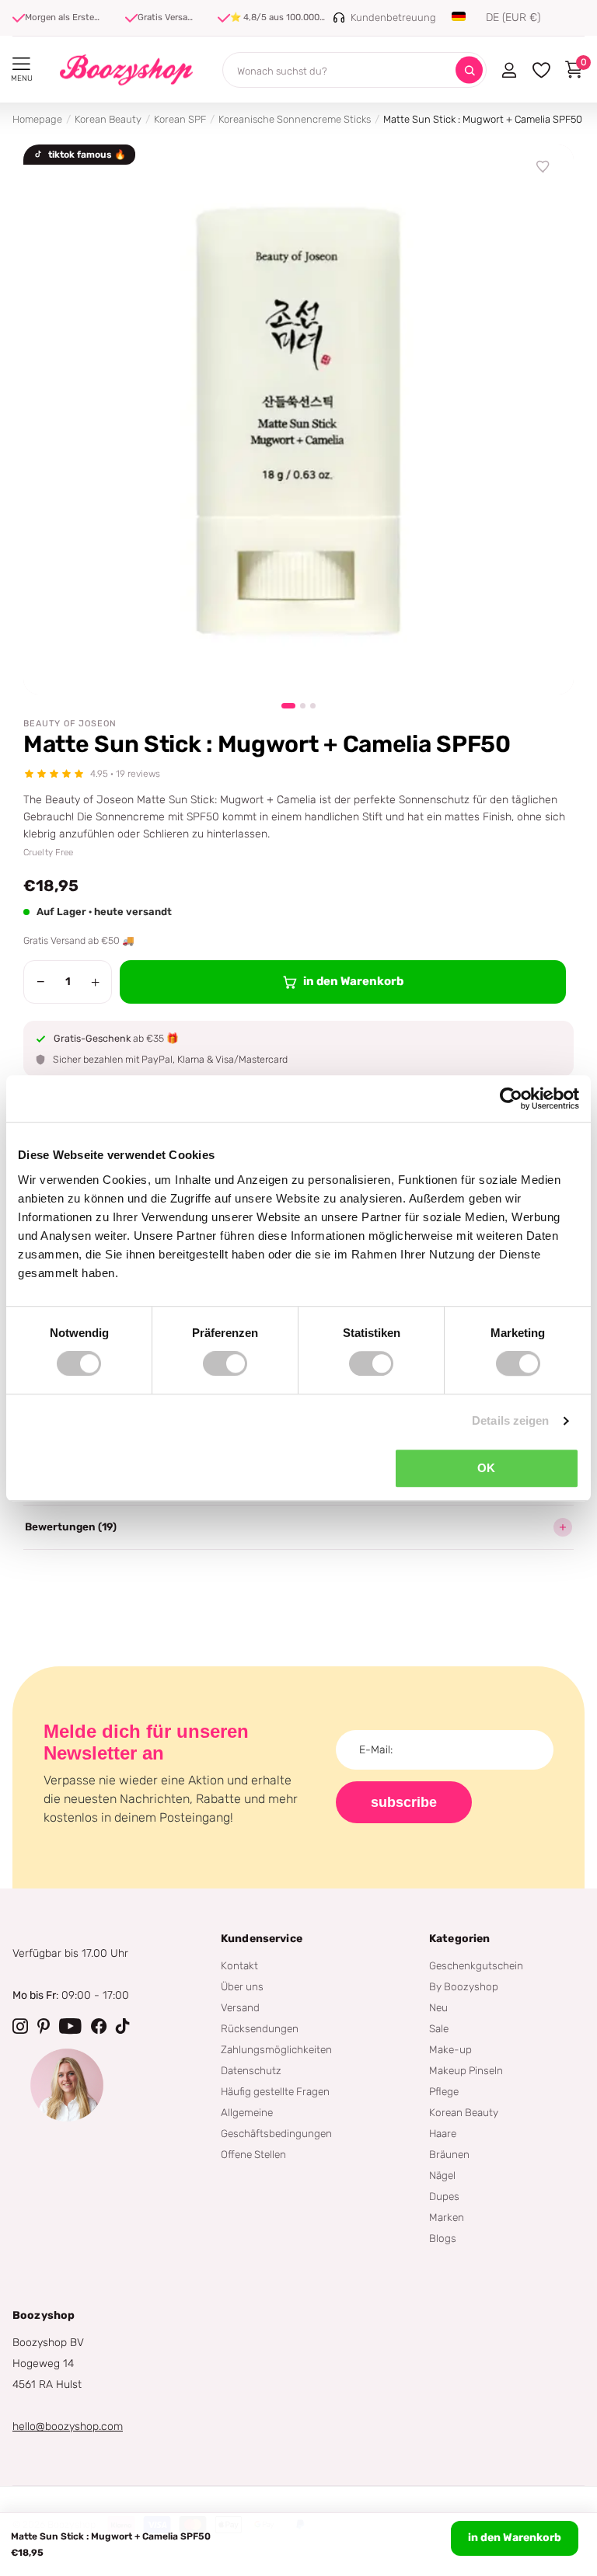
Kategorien (459, 1939)
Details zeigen (510, 1420)
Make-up (450, 2049)
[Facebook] (99, 2026)
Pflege (444, 2091)
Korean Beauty (108, 119)
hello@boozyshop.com (68, 2426)
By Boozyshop (464, 1986)
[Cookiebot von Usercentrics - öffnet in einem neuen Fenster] (511, 1098)
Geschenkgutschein (476, 1965)
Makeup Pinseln (466, 2070)
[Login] (509, 70)
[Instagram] (20, 2026)
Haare (443, 2133)
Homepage (37, 119)
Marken (447, 2217)
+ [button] (95, 982)
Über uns (242, 1986)
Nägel (442, 2175)
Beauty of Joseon (70, 724)
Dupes (444, 2196)
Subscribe (404, 1802)
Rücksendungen (260, 2028)
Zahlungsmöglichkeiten (276, 2049)
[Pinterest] (44, 2026)
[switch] (225, 1363)
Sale (439, 2028)
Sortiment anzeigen (21, 64)
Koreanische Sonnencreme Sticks (295, 119)
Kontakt (239, 1965)
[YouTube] (70, 2026)
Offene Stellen (253, 2154)
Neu (438, 2007)
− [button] (41, 982)
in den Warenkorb (515, 2538)
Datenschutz (251, 2070)
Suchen (469, 70)
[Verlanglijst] (543, 167)
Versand (240, 2007)
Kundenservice (262, 1939)
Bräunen (449, 2154)
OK (486, 1468)
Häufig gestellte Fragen (275, 2091)
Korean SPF (180, 119)
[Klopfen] (123, 2026)
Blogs (443, 2238)
